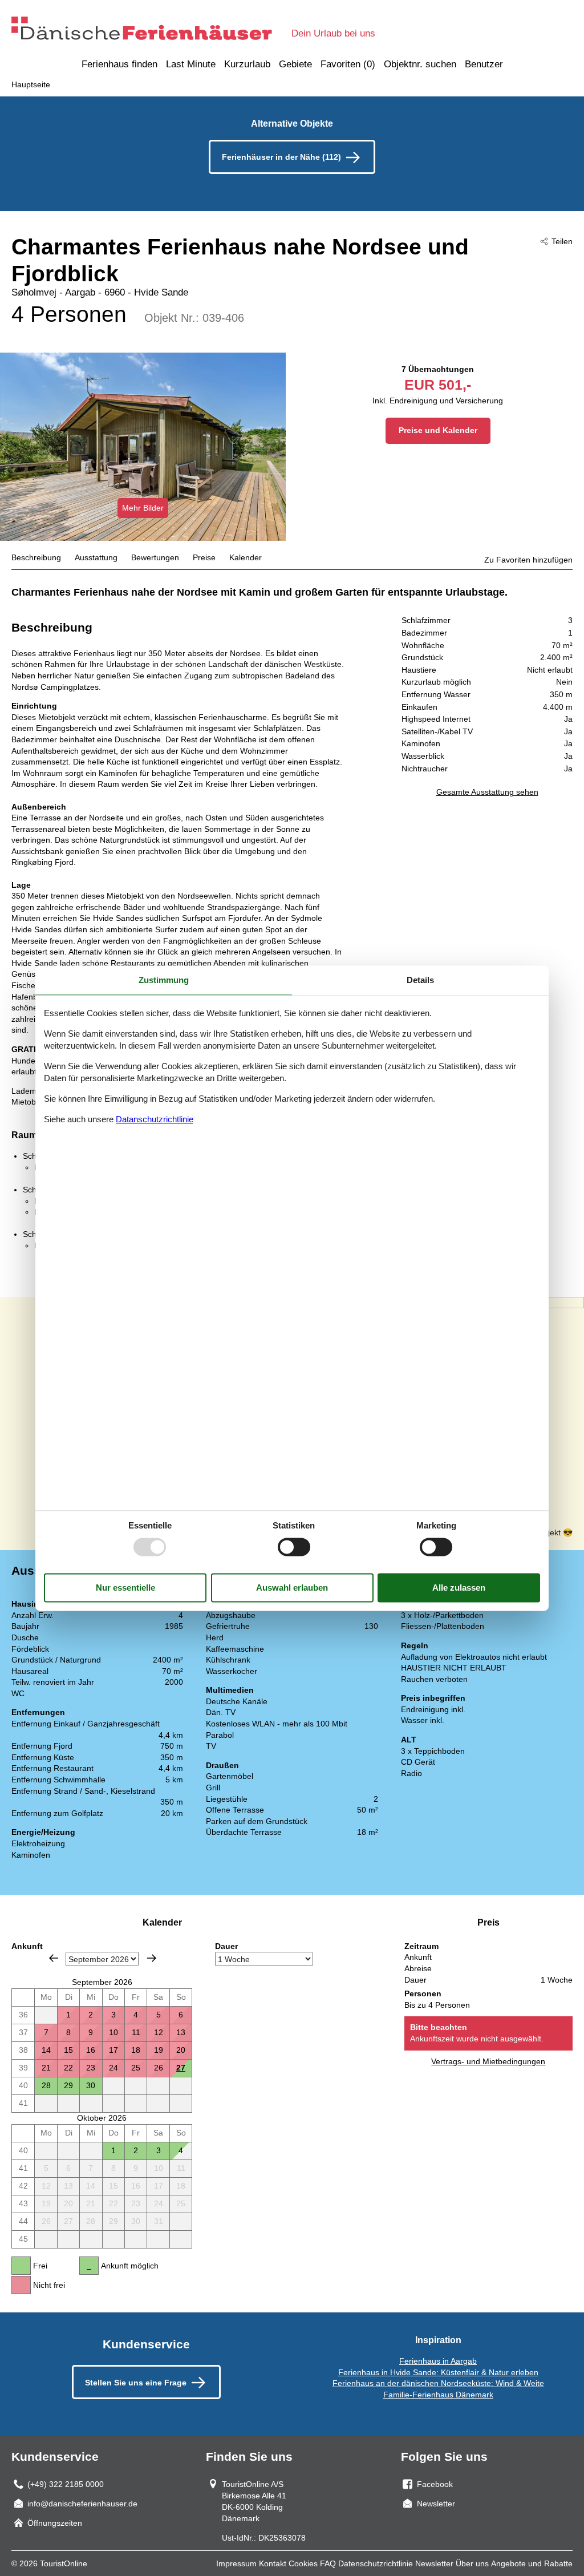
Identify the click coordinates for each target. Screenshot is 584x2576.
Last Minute (191, 64)
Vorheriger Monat (54, 1958)
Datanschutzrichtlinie (155, 1120)
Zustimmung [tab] (164, 980)
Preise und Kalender (438, 430)
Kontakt (273, 2563)
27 (181, 2068)
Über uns (472, 2563)
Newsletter (434, 2563)
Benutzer (484, 64)
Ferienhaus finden (119, 64)
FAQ (328, 2563)
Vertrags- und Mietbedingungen (488, 2061)
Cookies (303, 2563)
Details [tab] (420, 980)
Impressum (236, 2563)
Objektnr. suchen (420, 64)
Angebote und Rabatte (532, 2563)
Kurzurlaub (247, 64)
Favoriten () (348, 64)
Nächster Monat (152, 1958)
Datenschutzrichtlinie (376, 2563)
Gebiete (295, 64)
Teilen (562, 241)
